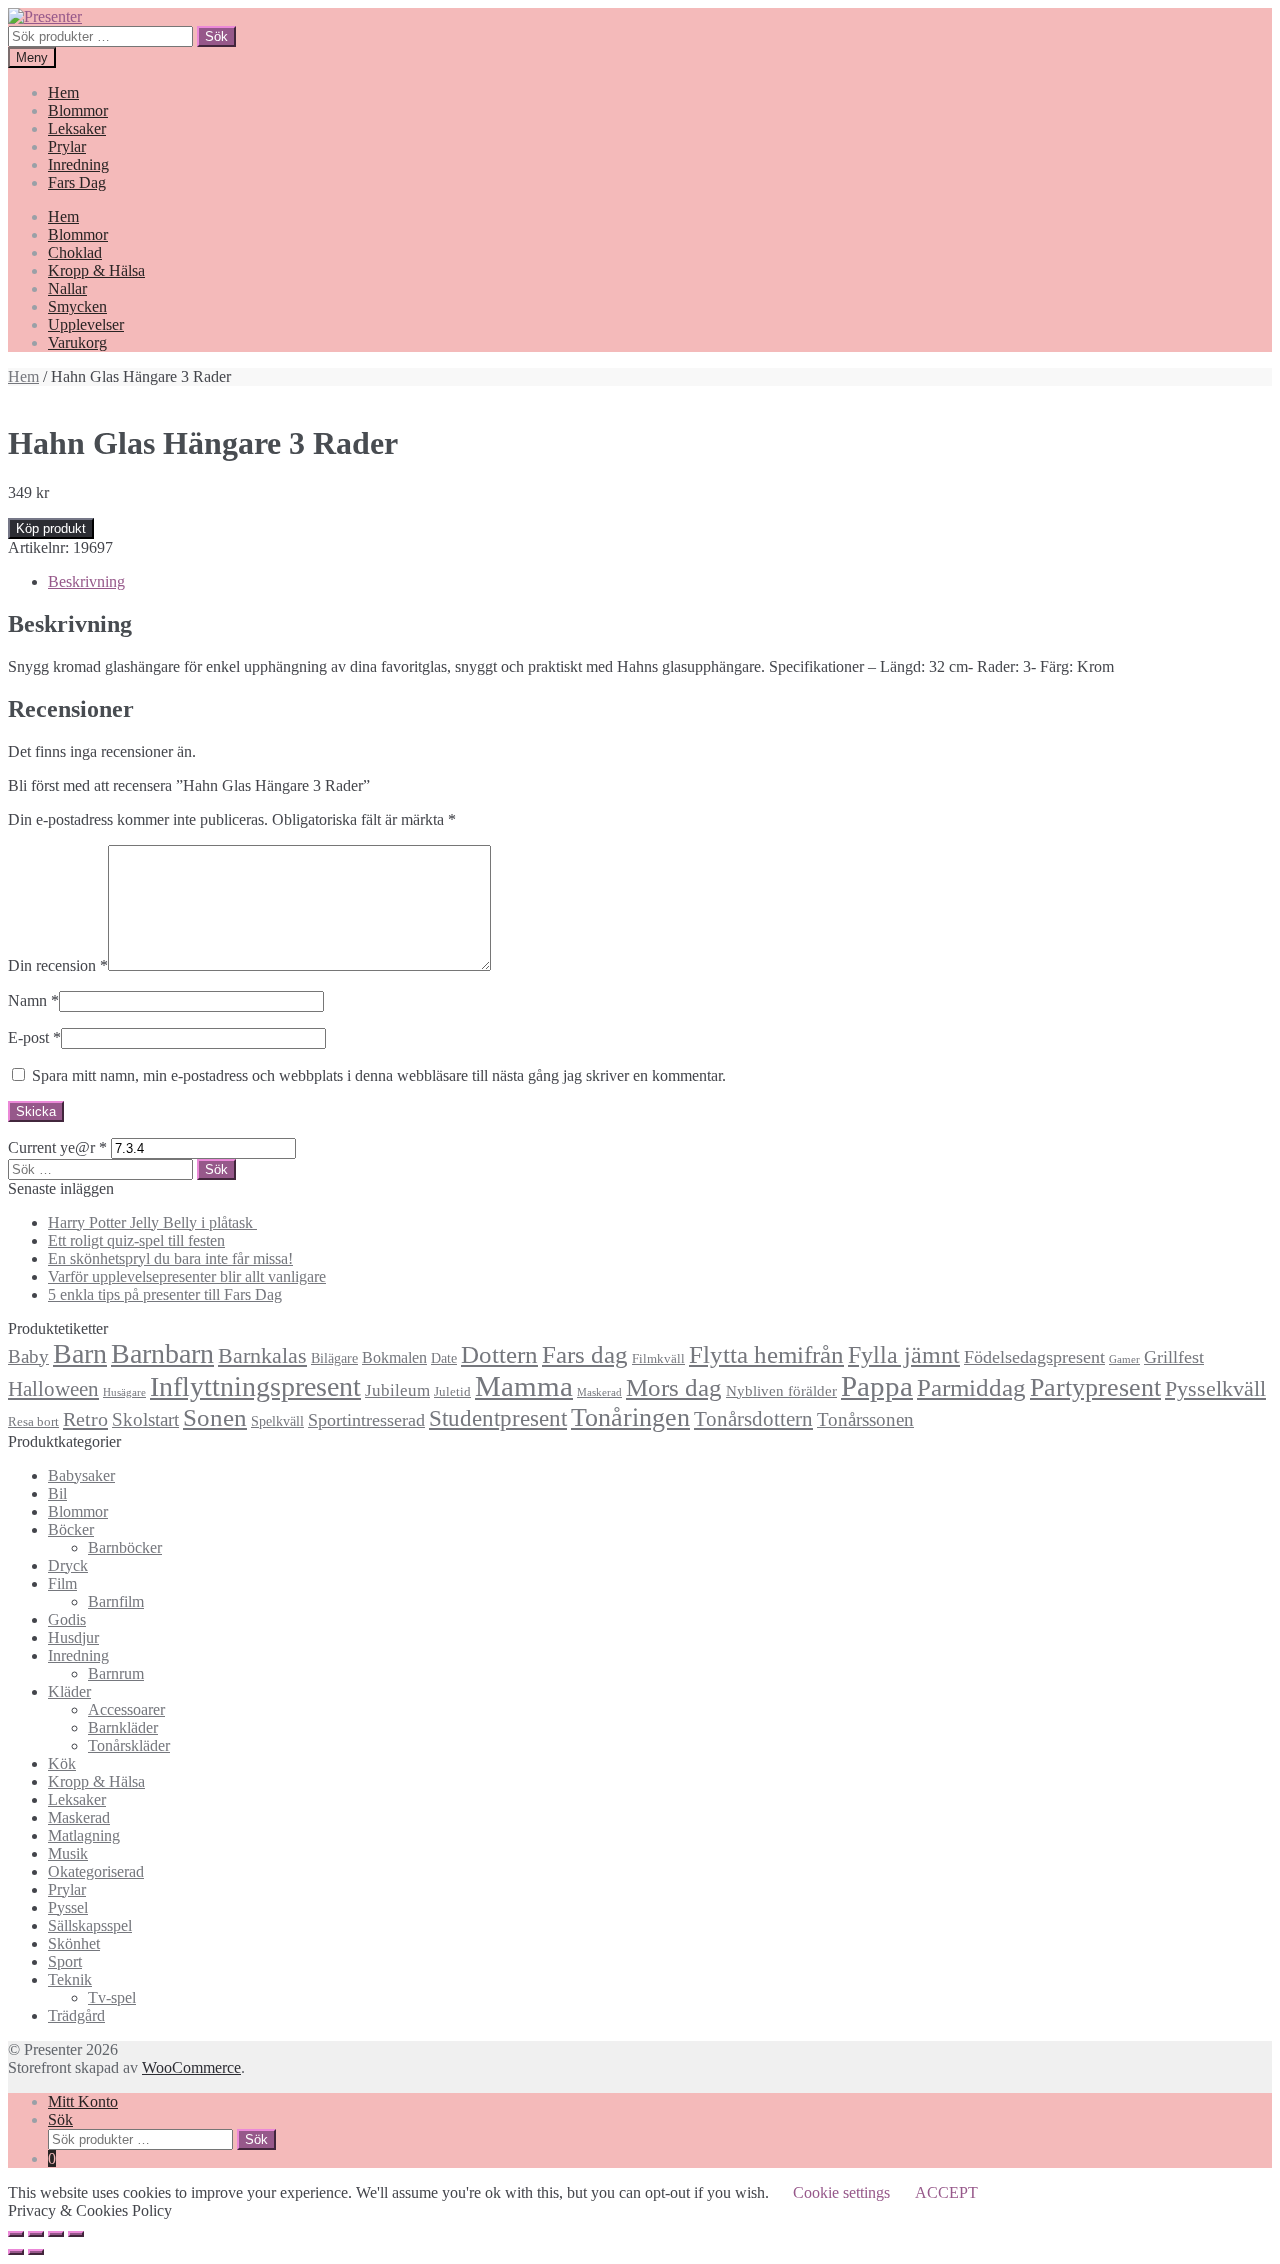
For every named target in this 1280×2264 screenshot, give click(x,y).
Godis (67, 1619)
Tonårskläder (129, 1745)
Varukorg (77, 342)
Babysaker (81, 1475)
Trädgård (76, 2015)
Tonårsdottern (753, 1419)
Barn (80, 1353)
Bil (57, 1493)
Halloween (53, 1389)
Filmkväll (658, 1359)
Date (444, 1358)
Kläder (69, 1691)
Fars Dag (77, 182)
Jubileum (397, 1390)
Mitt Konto (83, 2101)
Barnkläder (123, 1727)
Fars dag (585, 1354)
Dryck (68, 1565)
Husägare (124, 1392)
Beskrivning (86, 581)
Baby (28, 1356)
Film (62, 1583)
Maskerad (599, 1392)
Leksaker (77, 128)
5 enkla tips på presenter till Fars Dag (165, 1294)
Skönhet (74, 1943)
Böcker (71, 1529)
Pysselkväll (1215, 1389)
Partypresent (1095, 1387)
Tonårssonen (865, 1419)
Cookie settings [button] (841, 2192)
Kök (62, 1763)
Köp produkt (51, 528)
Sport (65, 1961)
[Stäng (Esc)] (16, 2234)
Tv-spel (112, 1997)
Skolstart (145, 1419)
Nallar (67, 288)
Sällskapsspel (90, 1925)
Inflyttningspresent (255, 1386)
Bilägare (334, 1358)
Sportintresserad (366, 1420)
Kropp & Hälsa (96, 270)
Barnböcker (125, 1547)
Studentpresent (498, 1418)
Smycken (77, 306)
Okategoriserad (96, 1871)
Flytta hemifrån (766, 1354)
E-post (34, 1037)
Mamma (524, 1386)
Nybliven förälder (781, 1390)
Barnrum (116, 1673)
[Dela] (36, 2234)
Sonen (215, 1417)
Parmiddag (971, 1387)
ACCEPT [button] (946, 2192)
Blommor (78, 110)
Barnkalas (262, 1355)
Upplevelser (86, 324)
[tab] (660, 582)
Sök (216, 36)
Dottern (499, 1354)
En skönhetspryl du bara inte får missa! (170, 1258)
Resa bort (33, 1422)
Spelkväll (277, 1421)
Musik (68, 1853)
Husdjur (73, 1637)
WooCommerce (191, 2067)
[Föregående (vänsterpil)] (16, 2252)
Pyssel (68, 1907)
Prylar (67, 146)
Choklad (75, 252)
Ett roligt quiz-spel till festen (136, 1240)
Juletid (452, 1392)
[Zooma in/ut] (76, 2234)
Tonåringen (630, 1417)
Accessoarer (126, 1709)
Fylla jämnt (904, 1355)
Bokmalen (394, 1357)
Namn (33, 1000)
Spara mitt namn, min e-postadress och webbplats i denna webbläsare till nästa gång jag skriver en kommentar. (379, 1075)
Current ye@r (57, 1147)
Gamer (1124, 1359)
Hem (63, 92)
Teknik (70, 1979)
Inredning (78, 164)
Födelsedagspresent (1034, 1357)
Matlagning (84, 1835)
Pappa (877, 1386)
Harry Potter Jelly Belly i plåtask (152, 1222)
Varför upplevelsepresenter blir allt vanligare (187, 1276)
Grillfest (1174, 1357)
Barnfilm (116, 1601)
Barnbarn (162, 1353)
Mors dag (674, 1387)
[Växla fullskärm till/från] (56, 2234)
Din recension (58, 965)
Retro (85, 1419)
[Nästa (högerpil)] (36, 2252)
